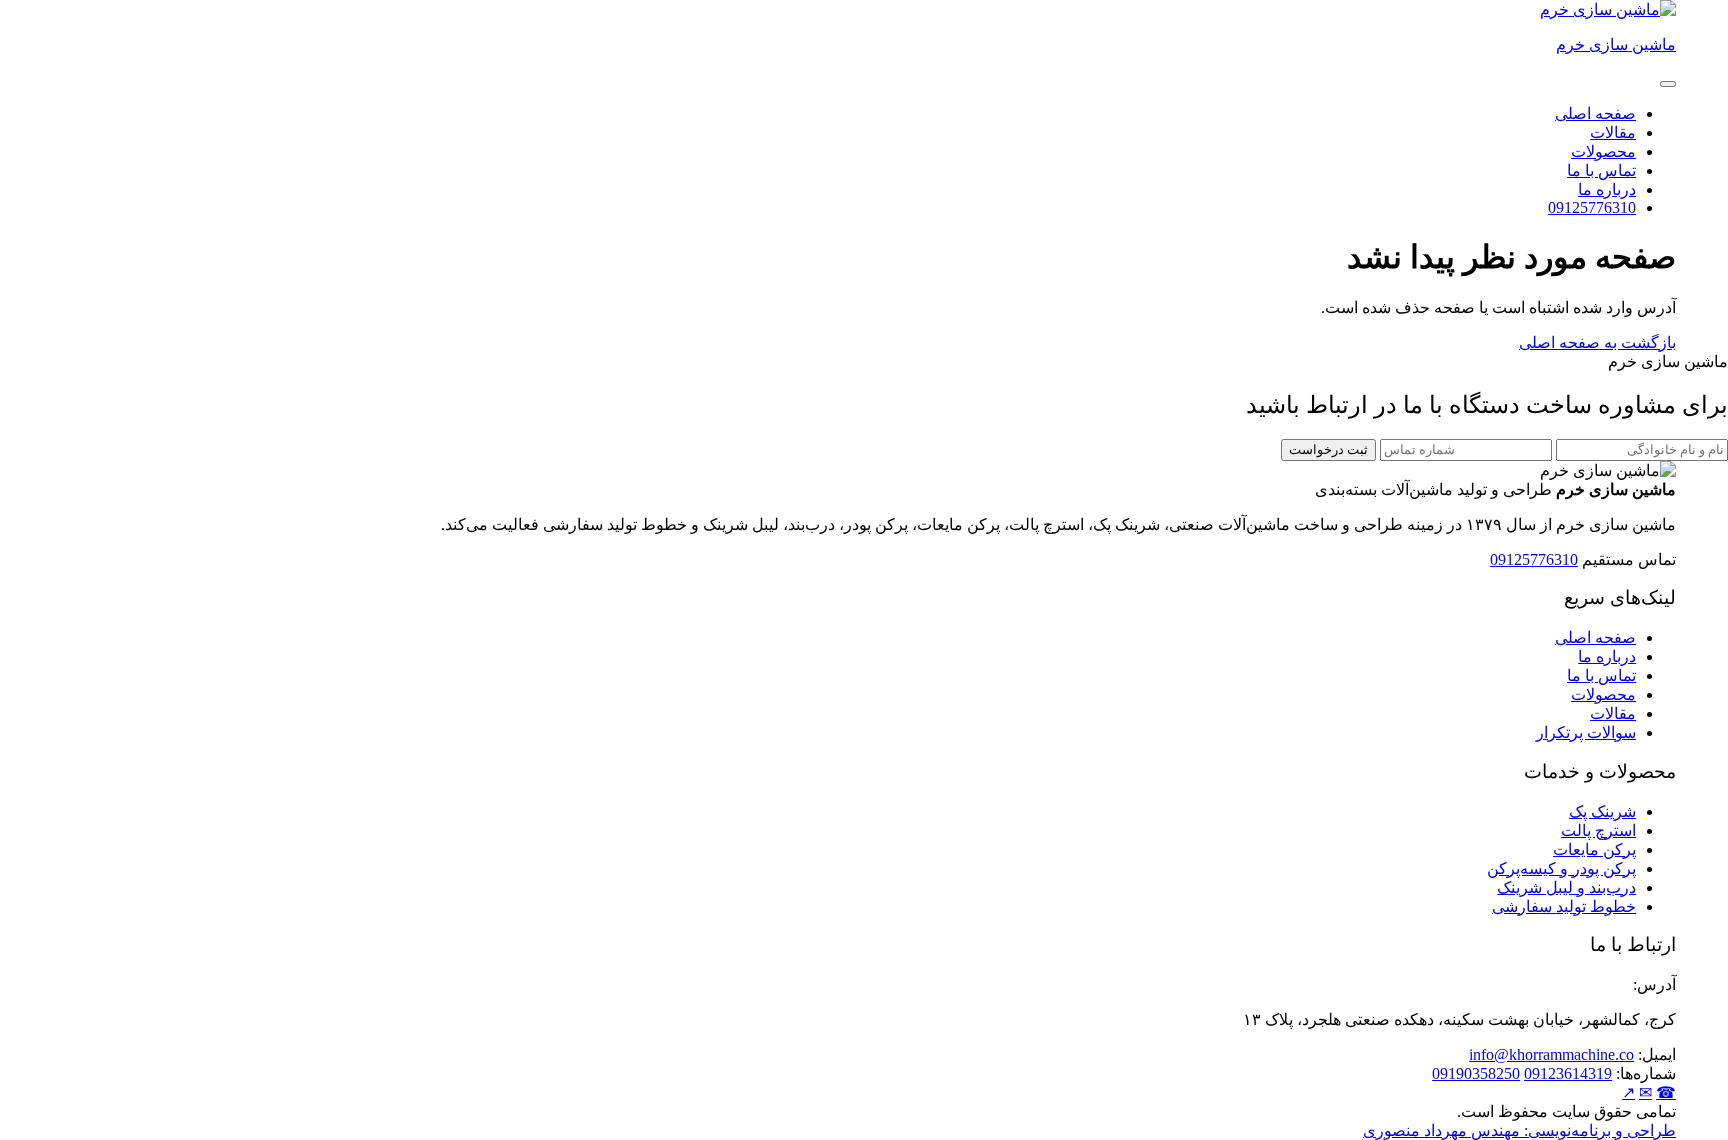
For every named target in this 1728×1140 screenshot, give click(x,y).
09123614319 (1568, 1073)
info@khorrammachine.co (1551, 1054)
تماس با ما (1601, 170)
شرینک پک (1602, 811)
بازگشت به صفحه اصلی (1597, 342)
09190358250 (1476, 1073)
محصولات (1603, 151)
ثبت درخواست (1328, 449)
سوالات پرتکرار (1586, 732)
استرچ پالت (1598, 830)
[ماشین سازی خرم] (1608, 9)
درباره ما (1607, 189)
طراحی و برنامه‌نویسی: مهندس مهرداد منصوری (1519, 1130)
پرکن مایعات (1594, 849)
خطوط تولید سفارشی (1564, 906)
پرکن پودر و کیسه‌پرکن (1561, 868)
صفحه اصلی (1595, 113)
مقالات (1613, 132)
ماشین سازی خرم (1616, 44)
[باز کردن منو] (1668, 84)
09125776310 (1592, 207)
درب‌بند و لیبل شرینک (1566, 887)
